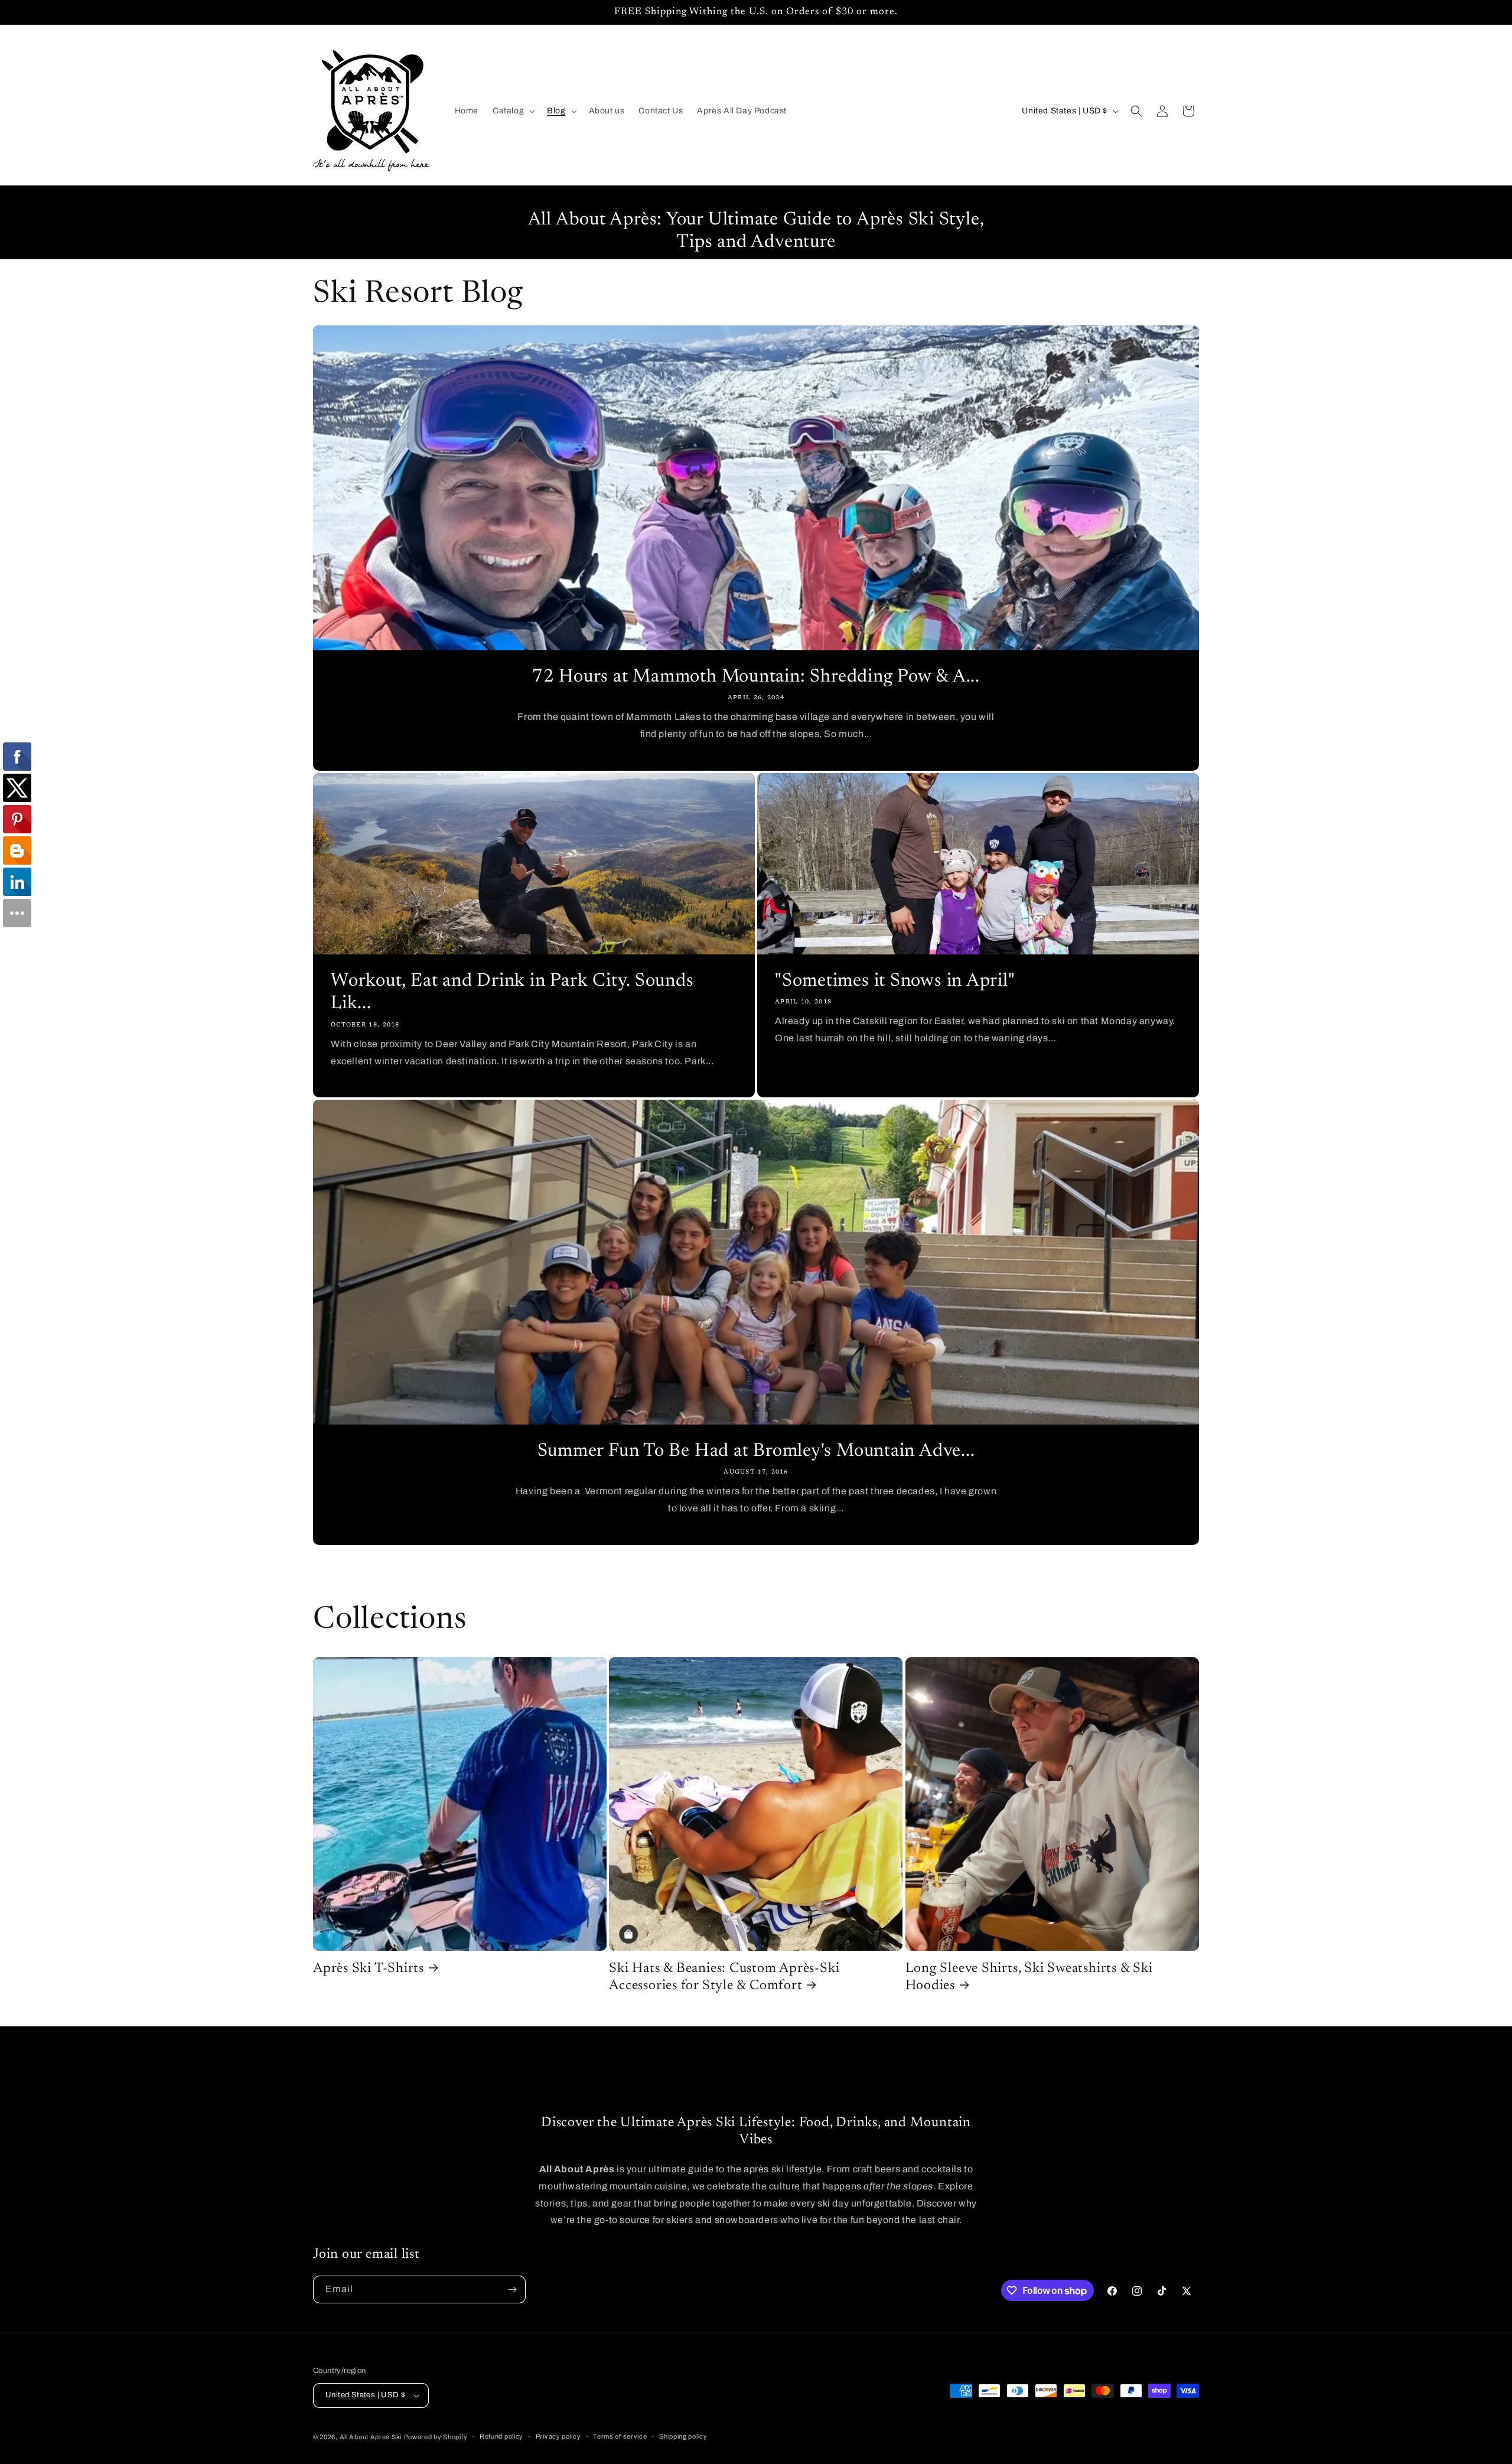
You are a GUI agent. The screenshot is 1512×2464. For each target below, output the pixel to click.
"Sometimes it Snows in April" (895, 981)
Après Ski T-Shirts (369, 1969)
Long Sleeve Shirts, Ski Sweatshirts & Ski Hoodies (1029, 1977)
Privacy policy (558, 2436)
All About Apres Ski (371, 2437)
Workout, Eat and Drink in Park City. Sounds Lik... (512, 993)
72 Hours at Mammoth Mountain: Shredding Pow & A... (756, 677)
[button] (513, 111)
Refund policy (501, 2436)
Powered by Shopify (436, 2437)
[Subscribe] (512, 2289)
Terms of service (620, 2436)
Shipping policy (683, 2436)
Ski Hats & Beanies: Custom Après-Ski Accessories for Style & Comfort (724, 1977)
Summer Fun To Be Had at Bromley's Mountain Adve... (756, 1451)
